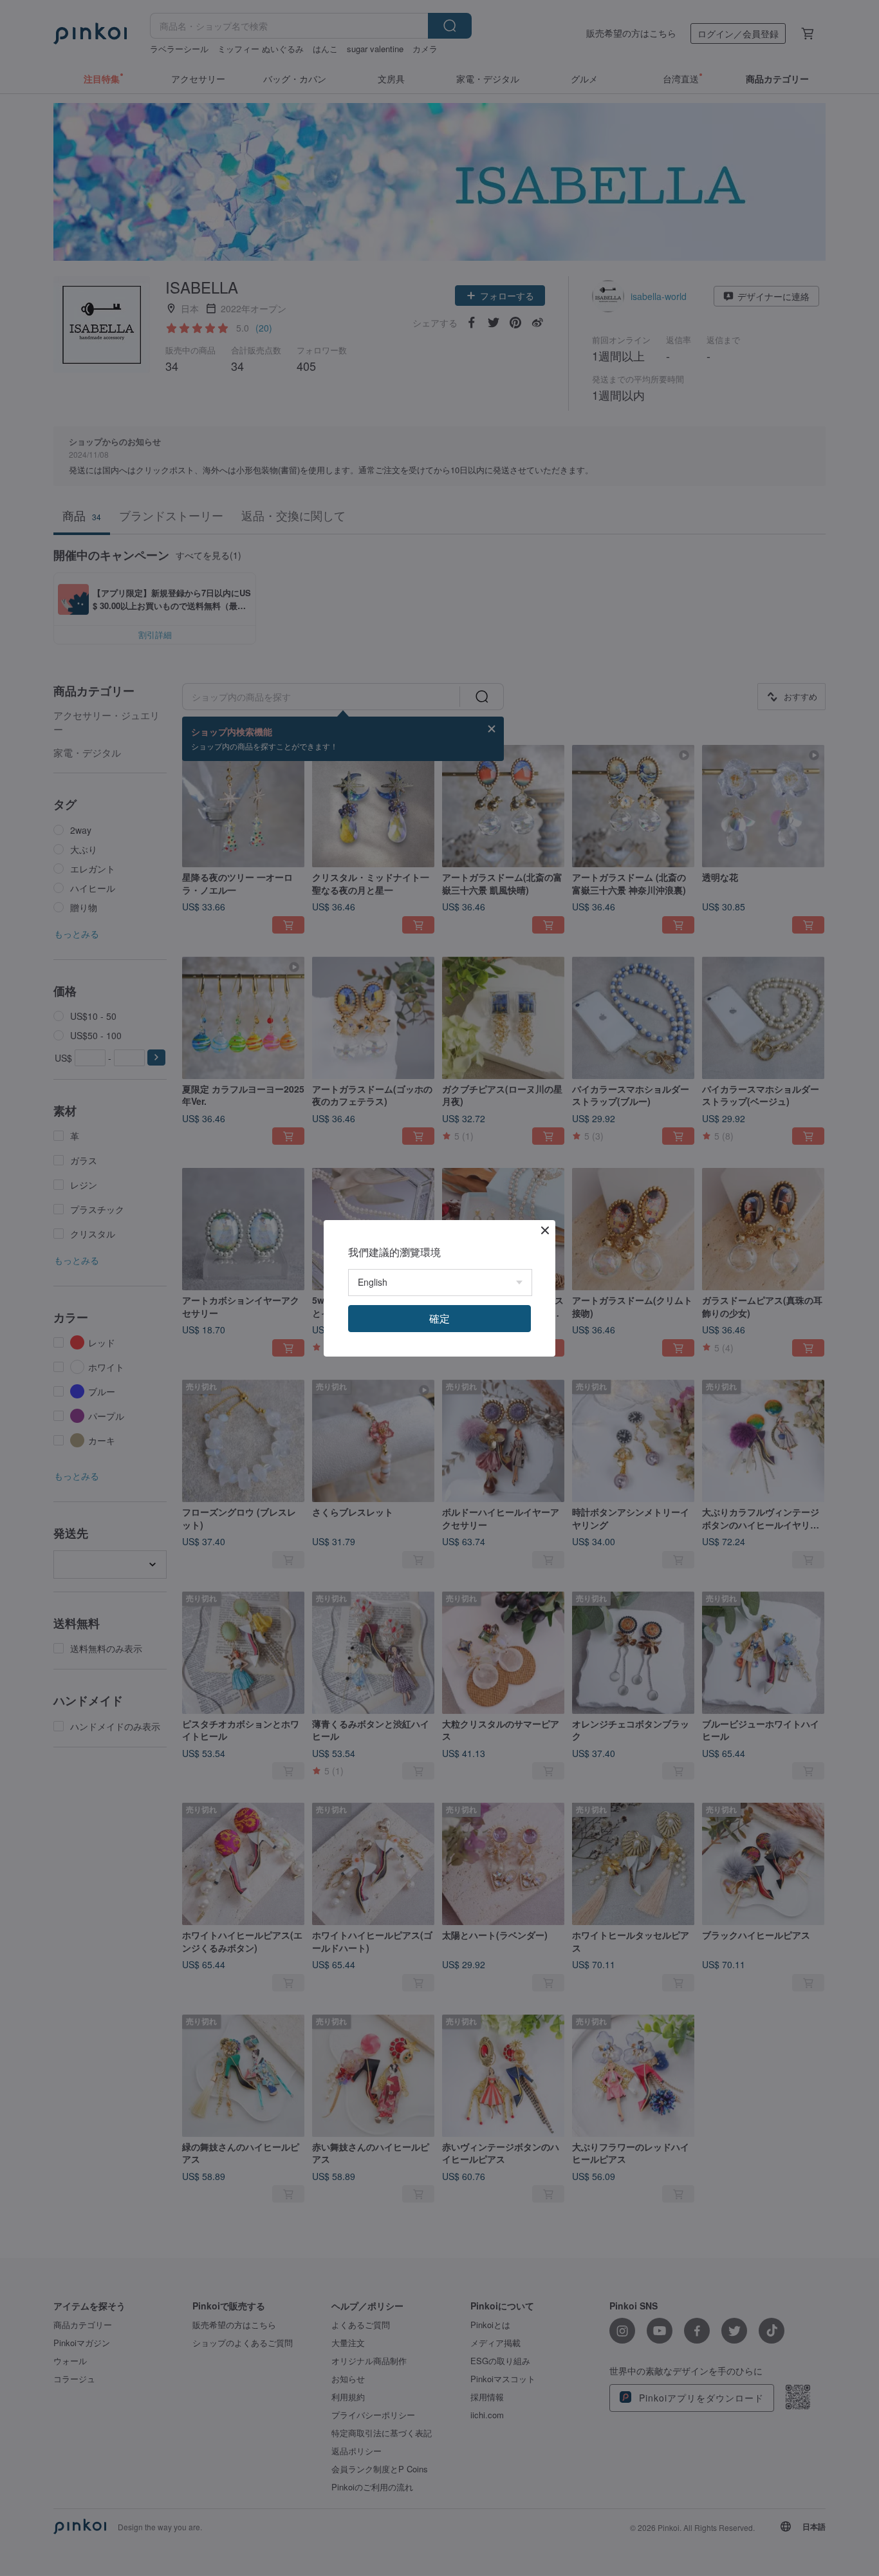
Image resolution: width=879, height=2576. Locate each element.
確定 (439, 1318)
